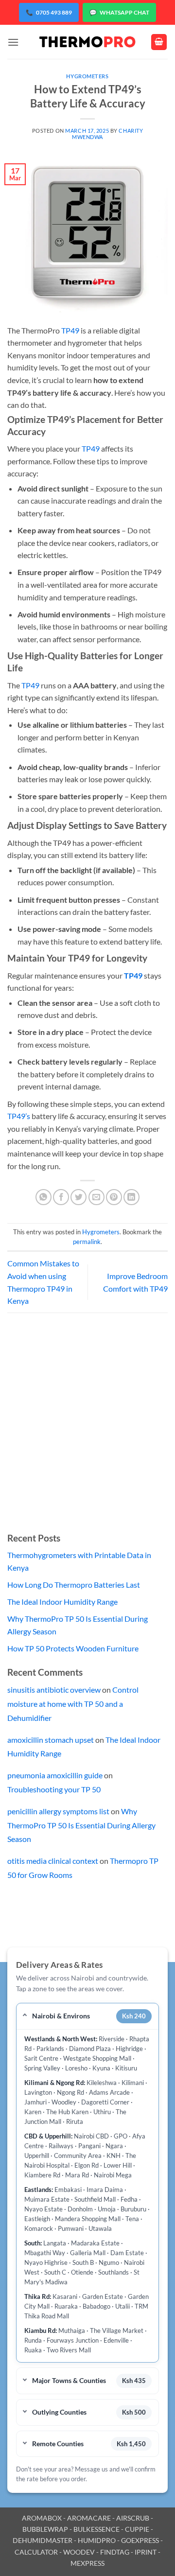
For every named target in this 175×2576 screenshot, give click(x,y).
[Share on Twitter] (79, 1197)
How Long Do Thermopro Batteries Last (74, 1585)
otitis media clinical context (53, 1861)
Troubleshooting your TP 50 (54, 1789)
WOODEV (79, 2552)
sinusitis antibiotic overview (54, 1690)
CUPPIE (137, 2529)
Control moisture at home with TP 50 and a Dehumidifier (73, 1704)
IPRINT (146, 2552)
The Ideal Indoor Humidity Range (62, 1602)
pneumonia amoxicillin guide (55, 1775)
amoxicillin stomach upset (51, 1740)
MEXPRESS (87, 2563)
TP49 (70, 330)
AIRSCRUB (133, 2518)
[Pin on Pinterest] (114, 1197)
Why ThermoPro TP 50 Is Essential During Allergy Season (81, 1825)
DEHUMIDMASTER (43, 2540)
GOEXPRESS (140, 2540)
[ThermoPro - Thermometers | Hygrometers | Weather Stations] (87, 42)
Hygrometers (87, 76)
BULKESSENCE (96, 2529)
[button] (13, 42)
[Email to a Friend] (96, 1197)
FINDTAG (115, 2552)
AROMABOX (42, 2518)
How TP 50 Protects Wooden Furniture (73, 1648)
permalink (87, 1242)
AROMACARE (89, 2518)
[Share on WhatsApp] (44, 1197)
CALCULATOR (36, 2552)
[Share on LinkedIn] (131, 1197)
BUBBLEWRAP (45, 2529)
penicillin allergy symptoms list (58, 1811)
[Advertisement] (87, 1430)
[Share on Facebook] (61, 1197)
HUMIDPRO (97, 2540)
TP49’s (19, 1116)
